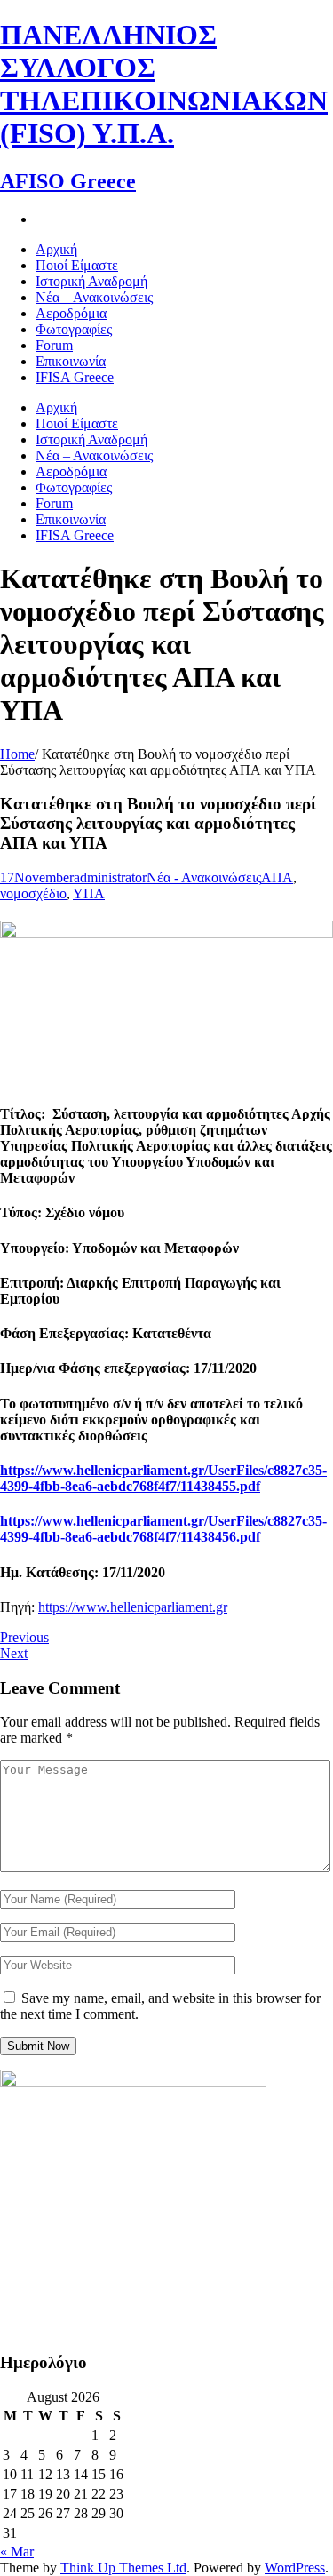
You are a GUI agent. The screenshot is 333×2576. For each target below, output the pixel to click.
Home (17, 754)
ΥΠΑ (89, 893)
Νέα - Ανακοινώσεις (204, 877)
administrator (110, 877)
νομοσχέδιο (33, 893)
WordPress (295, 2568)
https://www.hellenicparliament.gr (133, 1607)
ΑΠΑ (277, 877)
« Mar (17, 2552)
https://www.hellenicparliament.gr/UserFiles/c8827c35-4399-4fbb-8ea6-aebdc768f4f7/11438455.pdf (163, 1478)
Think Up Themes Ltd (123, 2568)
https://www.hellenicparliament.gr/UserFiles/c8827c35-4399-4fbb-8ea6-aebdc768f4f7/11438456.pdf (163, 1529)
